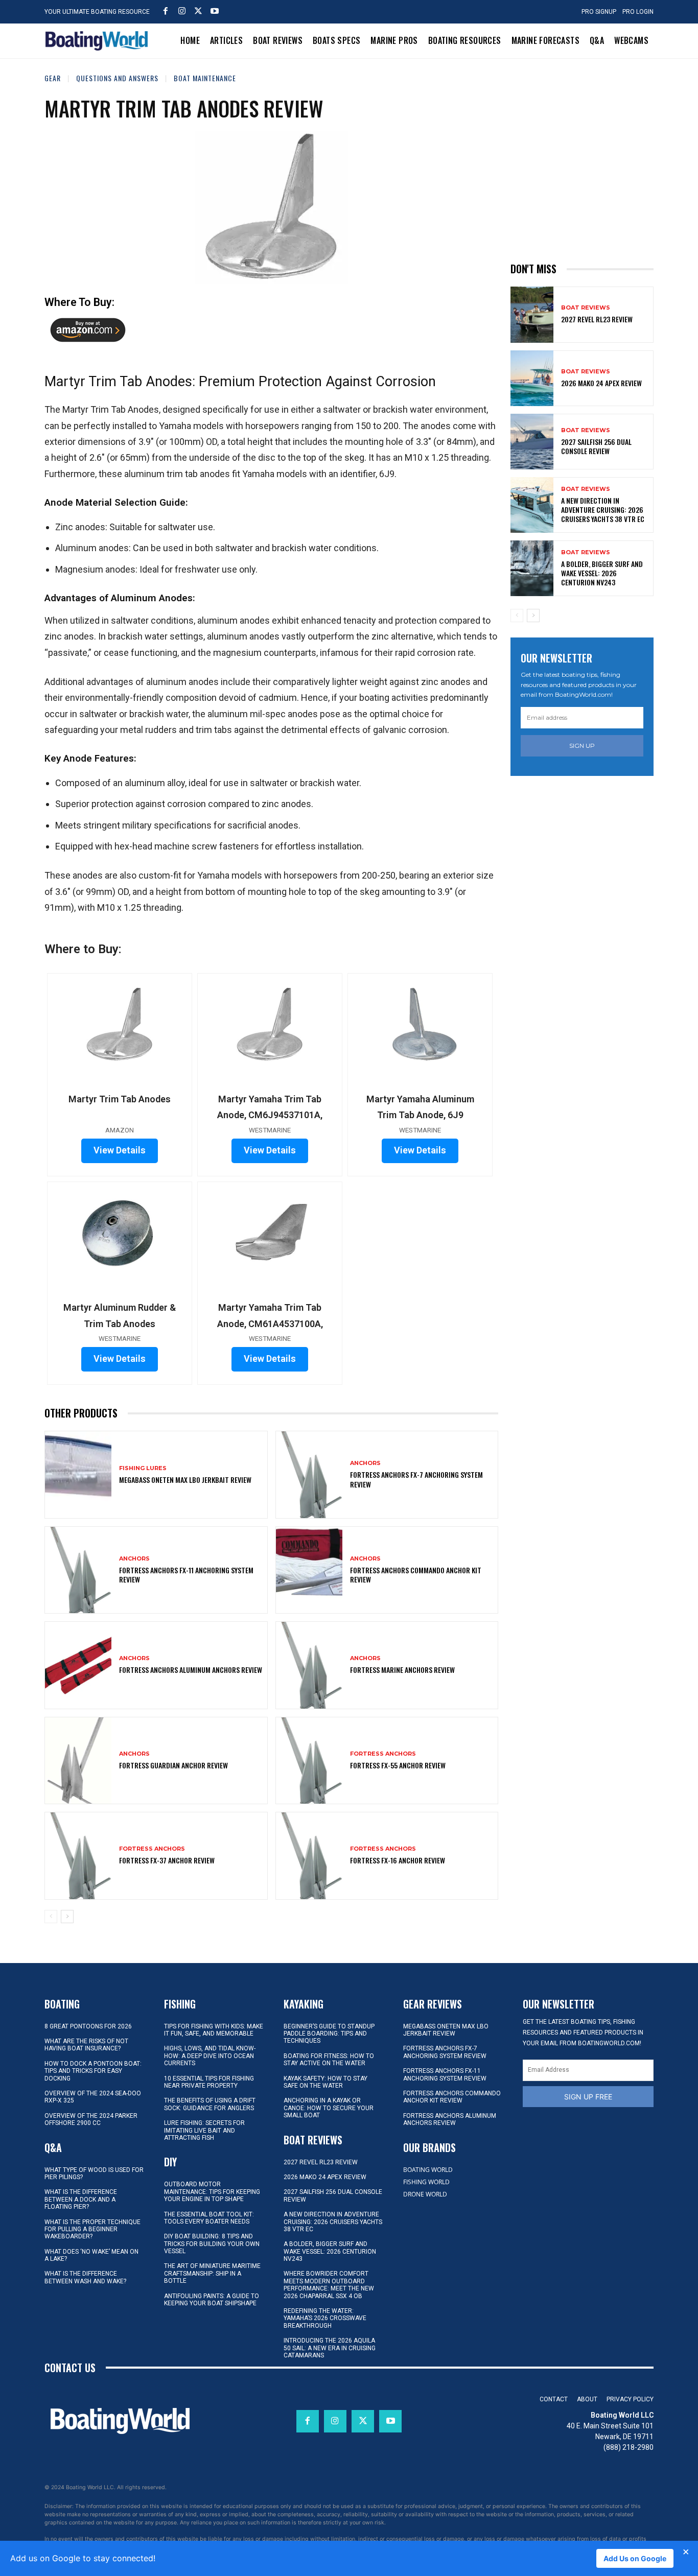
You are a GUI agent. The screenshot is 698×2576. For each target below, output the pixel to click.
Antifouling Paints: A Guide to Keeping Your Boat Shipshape (212, 2300)
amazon (88, 334)
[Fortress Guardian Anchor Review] (78, 1760)
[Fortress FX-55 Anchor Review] (309, 1760)
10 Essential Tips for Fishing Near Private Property (209, 2082)
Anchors (365, 1463)
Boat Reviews (586, 308)
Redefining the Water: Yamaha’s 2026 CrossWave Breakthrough (325, 2318)
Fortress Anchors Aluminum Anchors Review (191, 1670)
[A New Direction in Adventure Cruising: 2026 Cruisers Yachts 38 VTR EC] (532, 505)
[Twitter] (198, 11)
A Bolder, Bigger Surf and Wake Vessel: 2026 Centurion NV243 (602, 573)
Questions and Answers (117, 78)
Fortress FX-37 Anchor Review (167, 1860)
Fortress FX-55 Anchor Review (398, 1765)
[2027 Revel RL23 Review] (532, 314)
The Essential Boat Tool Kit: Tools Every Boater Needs (209, 2218)
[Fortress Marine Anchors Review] (309, 1665)
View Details (120, 1150)
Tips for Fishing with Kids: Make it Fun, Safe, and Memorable (214, 2030)
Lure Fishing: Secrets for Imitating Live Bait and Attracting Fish (204, 2130)
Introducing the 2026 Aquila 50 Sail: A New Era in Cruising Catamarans (330, 2348)
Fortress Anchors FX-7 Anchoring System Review (416, 1479)
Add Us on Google (635, 2558)
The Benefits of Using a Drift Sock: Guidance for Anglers (210, 2104)
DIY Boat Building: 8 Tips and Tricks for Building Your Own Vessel (212, 2244)
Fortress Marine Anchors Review (402, 1670)
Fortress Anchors (383, 1754)
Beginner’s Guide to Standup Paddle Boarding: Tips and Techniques (329, 2034)
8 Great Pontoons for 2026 (88, 2026)
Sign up (582, 746)
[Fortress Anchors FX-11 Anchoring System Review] (78, 1570)
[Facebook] (166, 11)
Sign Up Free (588, 2097)
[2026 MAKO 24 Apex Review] (532, 378)
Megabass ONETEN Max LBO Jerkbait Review (185, 1480)
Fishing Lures (143, 1468)
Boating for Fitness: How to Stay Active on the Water (329, 2060)
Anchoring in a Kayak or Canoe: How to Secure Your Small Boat (329, 2108)
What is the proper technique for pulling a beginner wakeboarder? (92, 2229)
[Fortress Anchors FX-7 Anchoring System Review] (309, 1474)
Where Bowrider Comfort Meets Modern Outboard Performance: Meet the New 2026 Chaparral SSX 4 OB (329, 2285)
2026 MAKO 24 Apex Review (601, 383)
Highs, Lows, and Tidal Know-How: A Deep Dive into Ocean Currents (210, 2056)
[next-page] (67, 1917)
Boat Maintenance (205, 78)
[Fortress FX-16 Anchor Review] (309, 1856)
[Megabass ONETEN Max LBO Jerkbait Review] (78, 1474)
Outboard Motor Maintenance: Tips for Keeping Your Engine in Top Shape (212, 2192)
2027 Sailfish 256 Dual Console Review (596, 446)
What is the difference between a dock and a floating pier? (81, 2199)
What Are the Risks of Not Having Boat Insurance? (86, 2045)
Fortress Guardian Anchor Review (173, 1765)
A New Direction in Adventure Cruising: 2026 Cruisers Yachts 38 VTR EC (603, 510)
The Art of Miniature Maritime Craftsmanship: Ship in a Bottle (212, 2273)
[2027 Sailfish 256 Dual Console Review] (532, 442)
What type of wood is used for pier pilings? (94, 2173)
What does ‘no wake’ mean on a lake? (91, 2255)
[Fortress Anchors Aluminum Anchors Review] (78, 1665)
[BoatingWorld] (99, 41)
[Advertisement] (587, 160)
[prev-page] (51, 1917)
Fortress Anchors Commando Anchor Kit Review (416, 1575)
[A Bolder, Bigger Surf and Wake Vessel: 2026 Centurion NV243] (532, 568)
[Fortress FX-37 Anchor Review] (78, 1856)
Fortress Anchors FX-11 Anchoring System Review (186, 1575)
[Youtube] (215, 11)
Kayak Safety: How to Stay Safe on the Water (325, 2082)
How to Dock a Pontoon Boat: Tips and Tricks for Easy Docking (93, 2071)
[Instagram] (182, 11)
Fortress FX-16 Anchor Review (398, 1860)
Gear (53, 78)
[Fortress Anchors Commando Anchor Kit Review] (309, 1570)
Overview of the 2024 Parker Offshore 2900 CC (91, 2119)
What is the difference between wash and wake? (85, 2277)
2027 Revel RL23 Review (597, 319)
